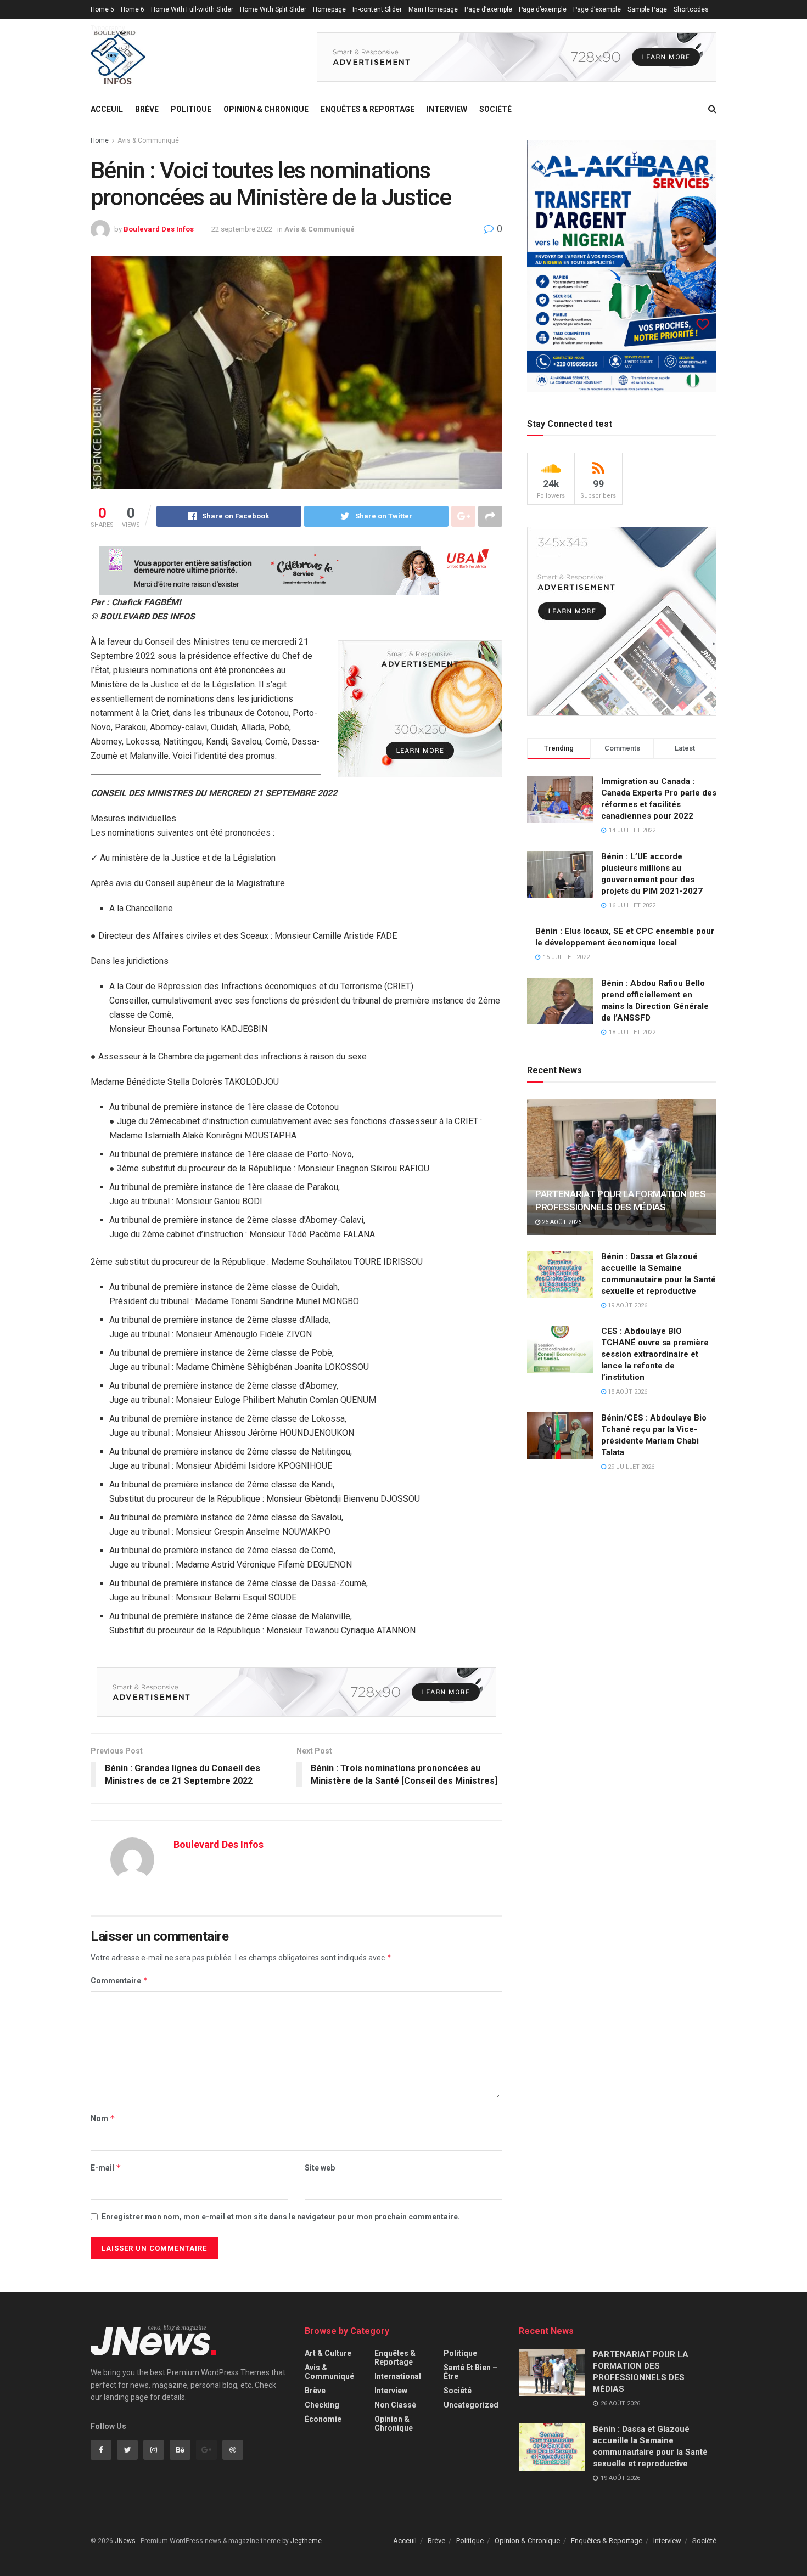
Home (100, 140)
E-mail (106, 2168)
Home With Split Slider (273, 9)
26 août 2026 (561, 1222)
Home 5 (102, 9)
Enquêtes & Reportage (368, 109)
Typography (108, 28)
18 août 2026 (627, 1392)
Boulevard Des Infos (159, 229)
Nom (103, 2118)
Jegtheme (306, 2541)
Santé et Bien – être (470, 2372)
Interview (447, 109)
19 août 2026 (627, 1306)
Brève (147, 109)
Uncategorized (471, 2405)
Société (495, 109)
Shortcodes (691, 9)
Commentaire (119, 1980)
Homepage (329, 9)
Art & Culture (328, 2353)
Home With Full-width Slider (192, 9)
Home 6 (133, 9)
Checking (322, 2405)
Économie (323, 2419)
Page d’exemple (488, 9)
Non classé (395, 2405)
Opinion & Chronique (266, 109)
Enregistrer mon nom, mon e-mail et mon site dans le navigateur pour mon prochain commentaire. (281, 2217)
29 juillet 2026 (630, 1467)
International (398, 2376)
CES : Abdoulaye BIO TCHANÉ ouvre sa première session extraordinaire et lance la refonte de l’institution (655, 1354)
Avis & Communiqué (148, 140)
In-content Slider (377, 9)
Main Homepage (433, 9)
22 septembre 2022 (242, 229)
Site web (320, 2168)
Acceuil (107, 109)
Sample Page (647, 9)
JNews (125, 2541)
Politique (191, 109)
